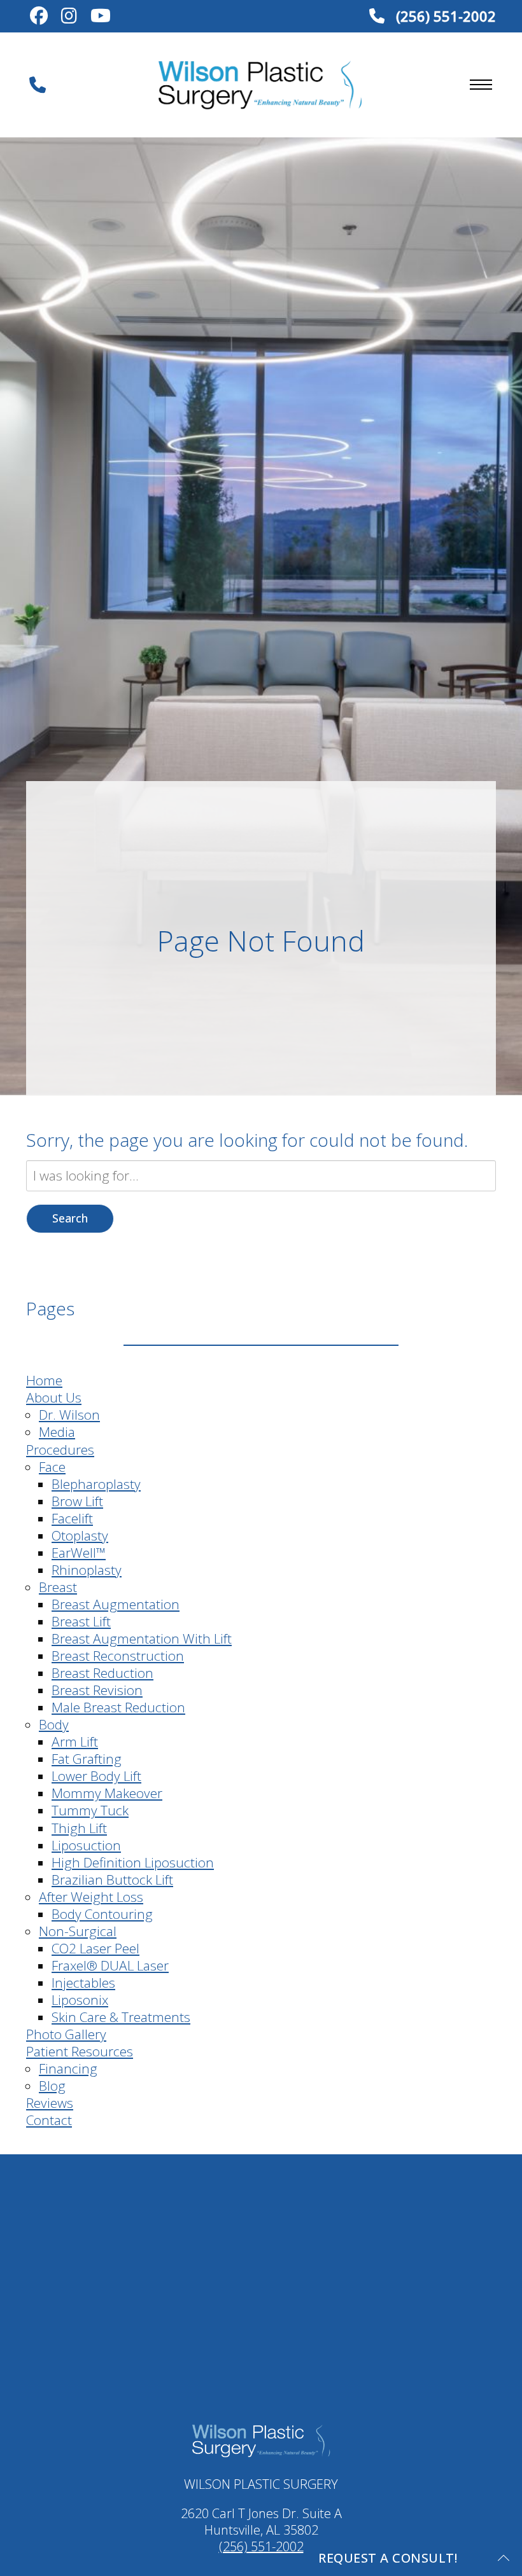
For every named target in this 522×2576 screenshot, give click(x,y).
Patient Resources (80, 2051)
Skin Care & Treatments (121, 2017)
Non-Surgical (78, 1931)
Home (44, 1380)
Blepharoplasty (96, 1484)
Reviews (50, 2103)
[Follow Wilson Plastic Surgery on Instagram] (69, 17)
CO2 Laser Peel (95, 1948)
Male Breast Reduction (118, 1707)
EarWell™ (79, 1553)
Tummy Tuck (90, 1810)
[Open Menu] (481, 85)
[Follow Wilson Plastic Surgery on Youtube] (101, 17)
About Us (54, 1397)
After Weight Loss (91, 1897)
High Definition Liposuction (133, 1862)
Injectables (83, 1983)
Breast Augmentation (116, 1604)
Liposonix (80, 2000)
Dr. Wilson (69, 1415)
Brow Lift (77, 1501)
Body (54, 1724)
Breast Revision (97, 1690)
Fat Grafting (87, 1759)
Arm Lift (75, 1742)
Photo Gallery (66, 2034)
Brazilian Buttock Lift (112, 1880)
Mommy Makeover (107, 1793)
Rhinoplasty (87, 1570)
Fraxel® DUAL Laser (110, 1965)
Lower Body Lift (96, 1776)
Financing (68, 2068)
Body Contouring (102, 1914)
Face (52, 1467)
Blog (52, 2086)
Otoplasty (80, 1535)
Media (57, 1432)
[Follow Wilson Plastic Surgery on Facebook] (39, 17)
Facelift (72, 1518)
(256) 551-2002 (444, 16)
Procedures (60, 1450)
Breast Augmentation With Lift (142, 1638)
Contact (49, 2120)
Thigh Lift (79, 1828)
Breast (58, 1587)
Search (70, 1218)
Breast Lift (81, 1621)
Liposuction (86, 1845)
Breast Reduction (102, 1673)
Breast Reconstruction (118, 1656)
